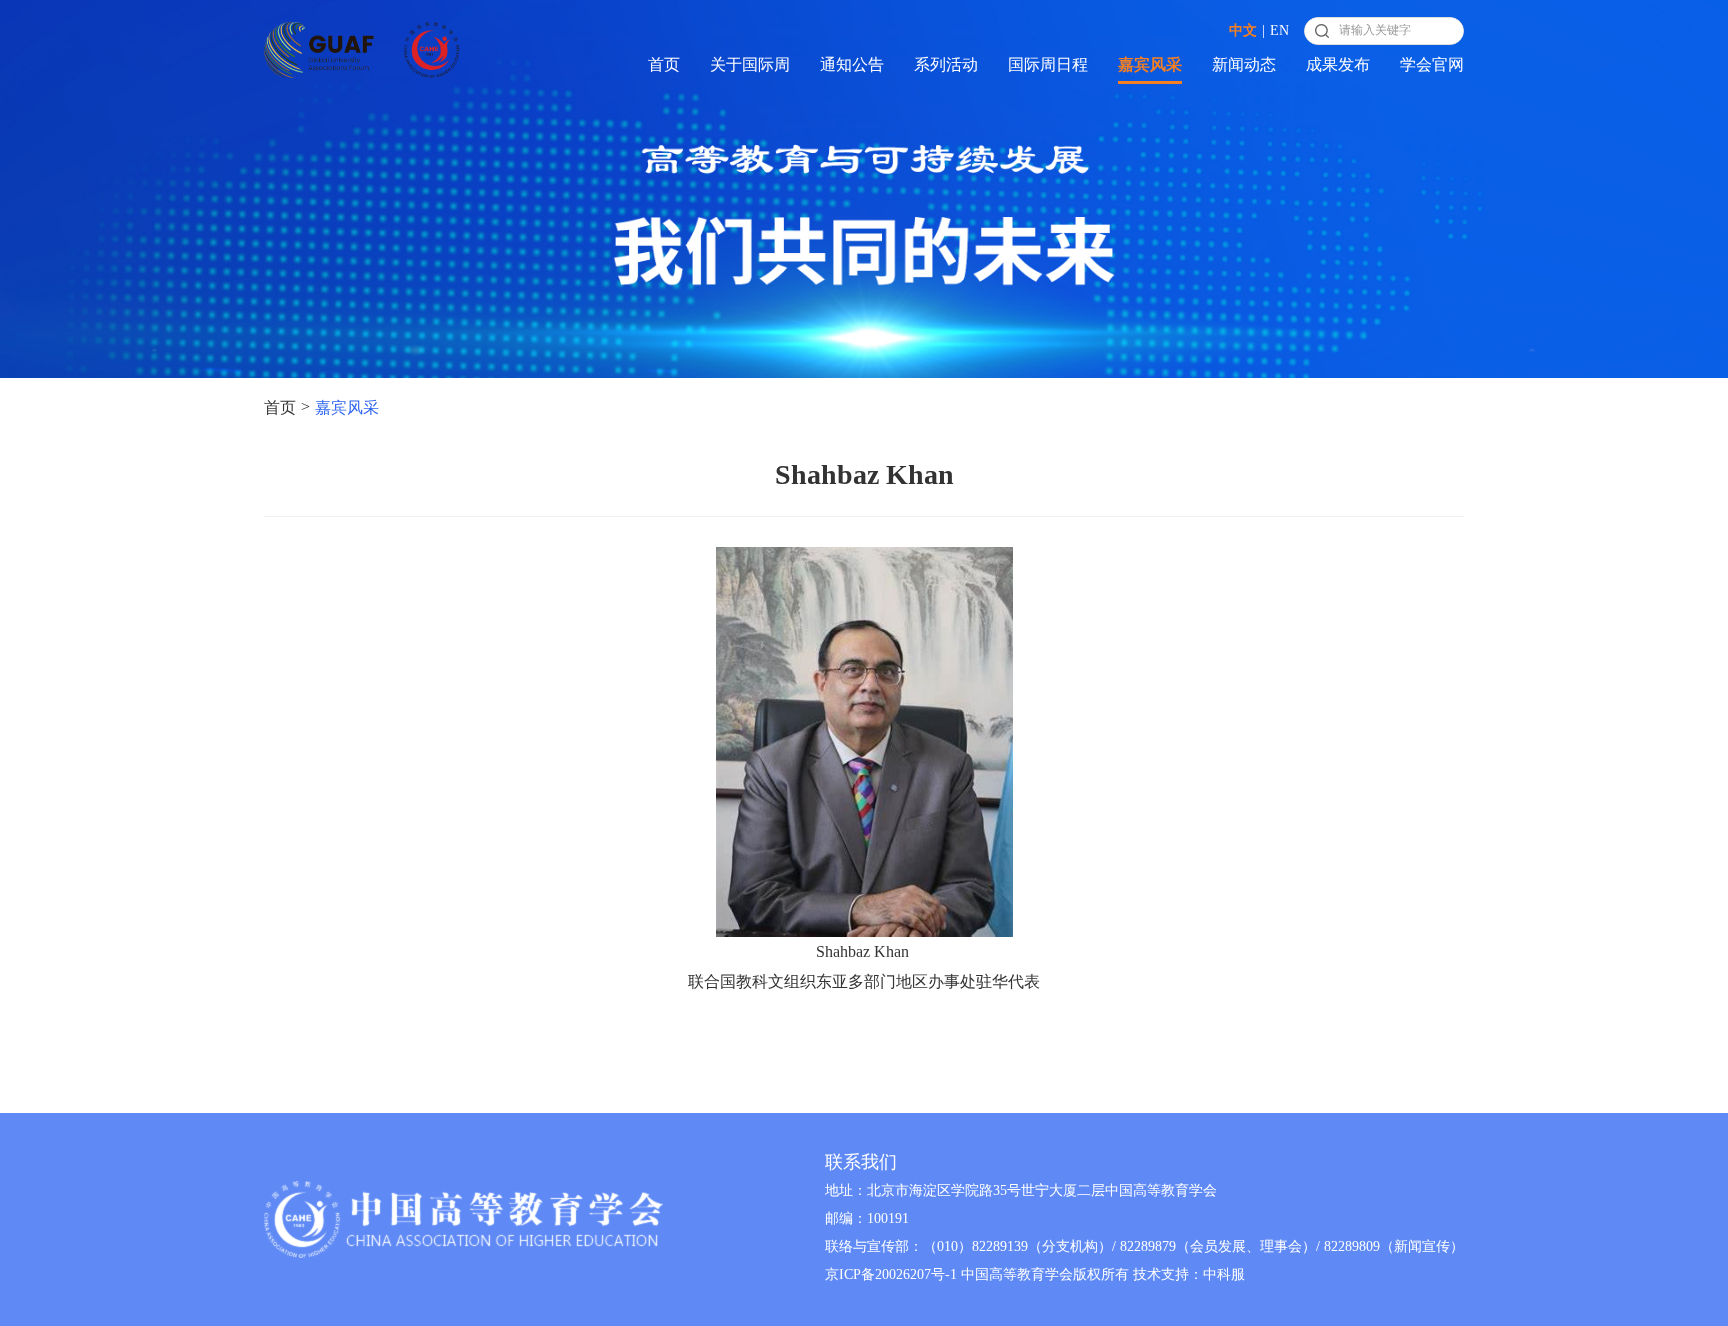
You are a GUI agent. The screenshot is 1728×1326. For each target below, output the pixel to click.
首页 (664, 64)
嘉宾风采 (1150, 64)
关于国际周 (750, 64)
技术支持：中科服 (1189, 1274)
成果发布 (1338, 64)
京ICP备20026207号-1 (891, 1274)
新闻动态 (1244, 64)
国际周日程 (1048, 64)
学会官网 (1432, 64)
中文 (1243, 30)
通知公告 (852, 64)
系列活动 (946, 64)
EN (1279, 30)
